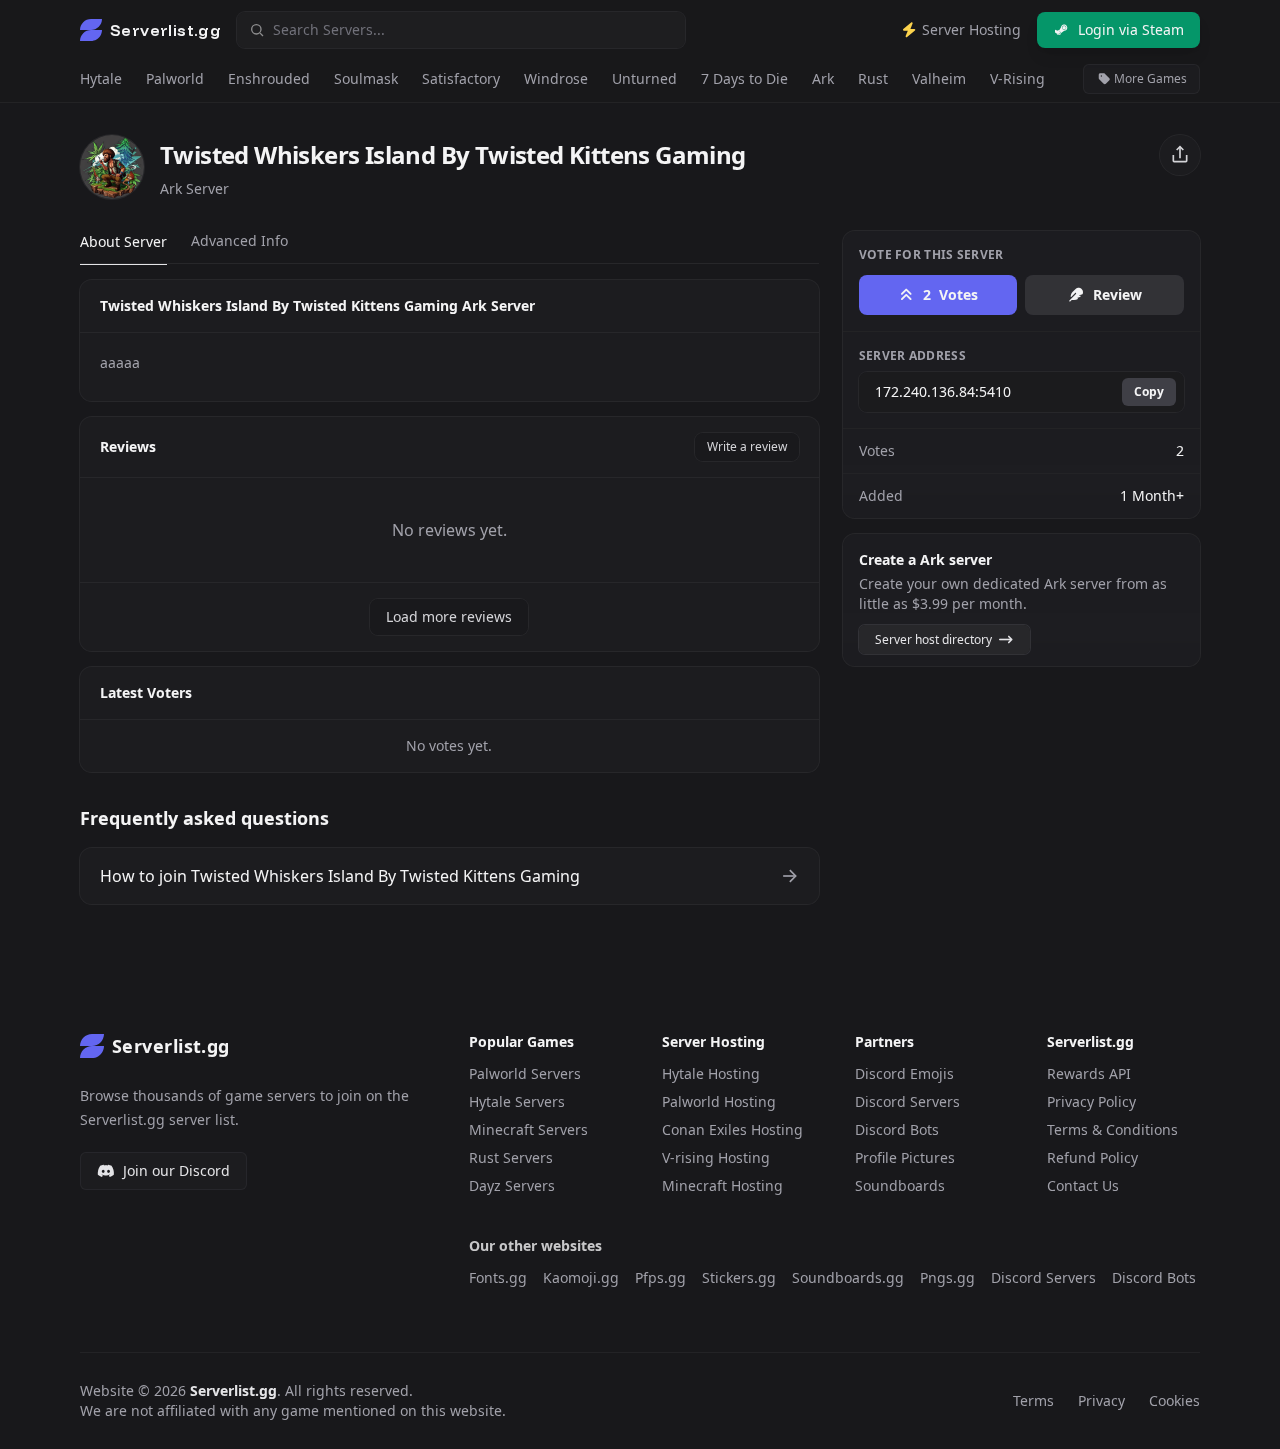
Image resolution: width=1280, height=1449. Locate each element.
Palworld (175, 78)
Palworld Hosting (719, 1101)
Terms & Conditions (1112, 1129)
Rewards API (1089, 1073)
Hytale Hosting (711, 1073)
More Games (1149, 78)
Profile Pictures (905, 1157)
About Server (123, 241)
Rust (873, 78)
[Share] (1180, 155)
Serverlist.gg (233, 1390)
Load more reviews (449, 616)
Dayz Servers (512, 1185)
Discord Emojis (904, 1073)
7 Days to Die (744, 78)
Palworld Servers (525, 1073)
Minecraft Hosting (722, 1185)
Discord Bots (897, 1129)
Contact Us (1083, 1185)
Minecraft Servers (528, 1129)
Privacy (1101, 1400)
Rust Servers (511, 1157)
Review (1117, 294)
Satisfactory (461, 78)
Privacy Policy (1091, 1101)
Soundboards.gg (848, 1277)
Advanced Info (239, 240)
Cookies (1174, 1400)
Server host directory (935, 639)
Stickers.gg (739, 1277)
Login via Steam (1131, 29)
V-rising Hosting (716, 1157)
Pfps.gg (660, 1277)
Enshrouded (269, 78)
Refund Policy (1092, 1157)
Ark (823, 78)
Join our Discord (176, 1170)
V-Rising (1017, 78)
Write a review (747, 446)
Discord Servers (907, 1101)
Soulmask (366, 78)
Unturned (644, 78)
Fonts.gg (498, 1277)
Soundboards (900, 1185)
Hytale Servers (517, 1101)
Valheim (939, 78)
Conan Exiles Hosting (732, 1129)
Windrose (556, 78)
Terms (1033, 1400)
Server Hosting (969, 29)
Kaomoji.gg (581, 1277)
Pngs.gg (947, 1277)
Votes (950, 294)
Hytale (101, 78)
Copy (1149, 391)
